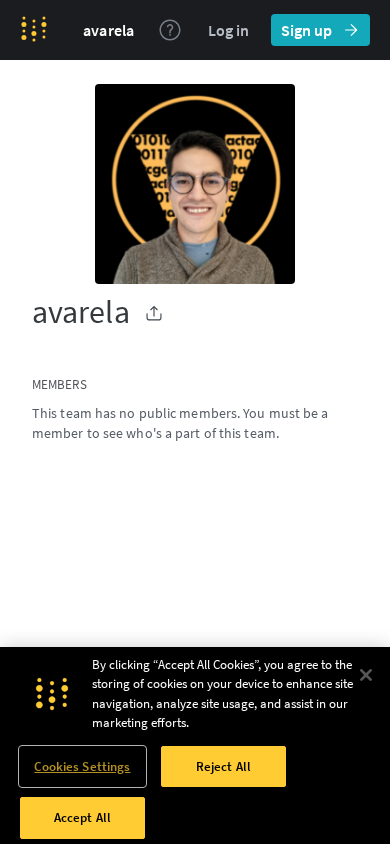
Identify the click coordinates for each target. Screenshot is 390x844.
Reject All (223, 766)
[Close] (366, 675)
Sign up (306, 30)
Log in (228, 30)
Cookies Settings (82, 766)
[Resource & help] (170, 30)
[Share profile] (154, 313)
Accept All (82, 817)
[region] (195, 745)
